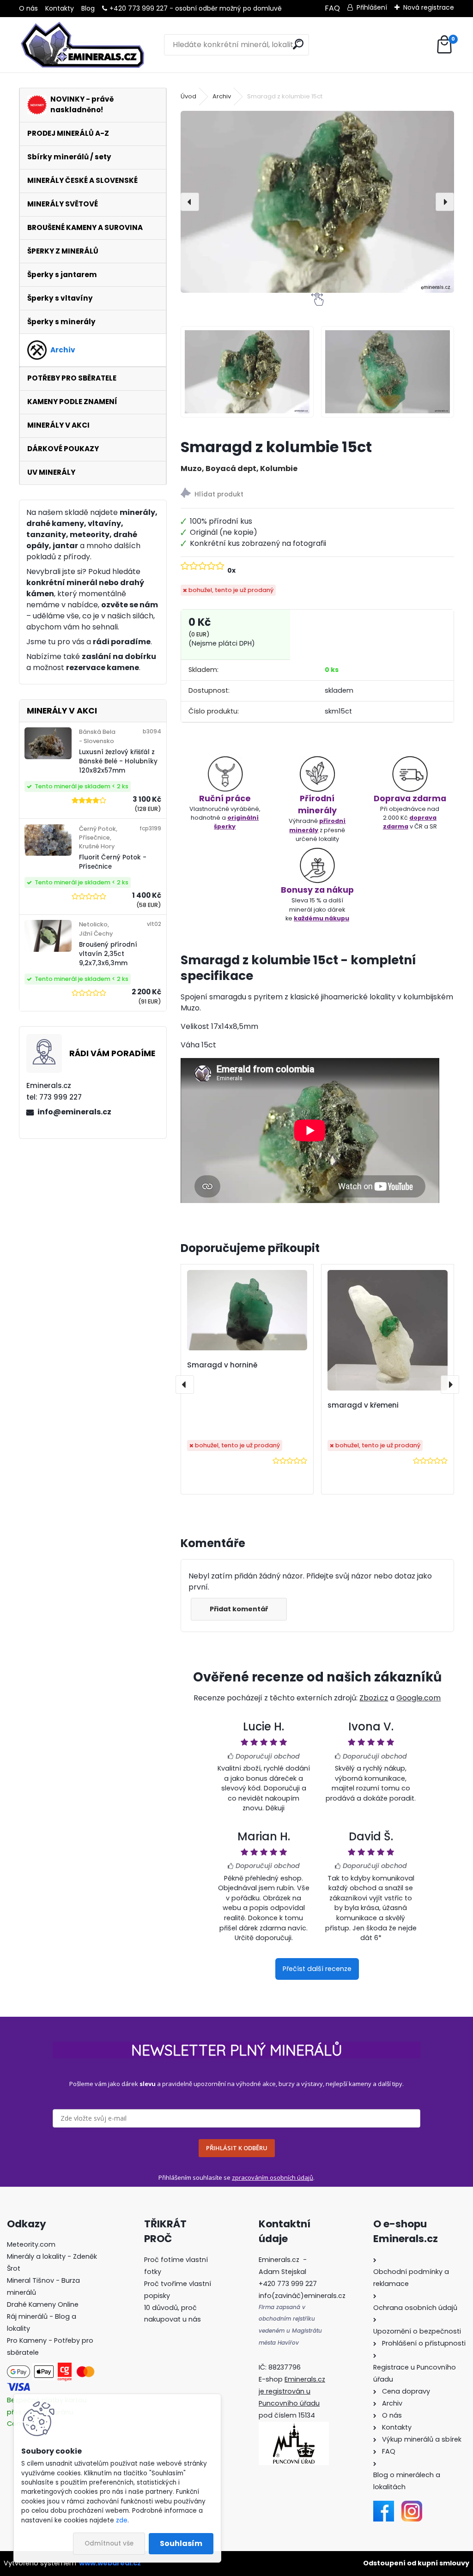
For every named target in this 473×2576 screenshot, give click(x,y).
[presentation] (190, 202)
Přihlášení (372, 7)
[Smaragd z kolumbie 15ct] (317, 202)
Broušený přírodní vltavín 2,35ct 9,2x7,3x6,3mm (108, 954)
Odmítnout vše (109, 2543)
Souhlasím (181, 2543)
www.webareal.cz (110, 2563)
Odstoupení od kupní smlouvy (416, 2563)
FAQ (332, 8)
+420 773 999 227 (139, 8)
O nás (28, 8)
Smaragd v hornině (222, 1365)
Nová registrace (429, 7)
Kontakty (60, 8)
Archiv (222, 96)
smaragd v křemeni (363, 1405)
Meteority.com (31, 2244)
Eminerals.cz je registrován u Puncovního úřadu (292, 2391)
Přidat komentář (239, 1609)
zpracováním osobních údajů (273, 2177)
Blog (88, 8)
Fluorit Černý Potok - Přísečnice (113, 862)
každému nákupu (321, 918)
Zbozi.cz (374, 1698)
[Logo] (82, 45)
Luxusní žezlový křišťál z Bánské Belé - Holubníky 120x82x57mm (118, 762)
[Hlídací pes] (317, 494)
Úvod (188, 96)
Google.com (418, 1698)
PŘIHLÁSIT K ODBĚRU (237, 2148)
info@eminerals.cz (74, 1112)
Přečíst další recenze (317, 1969)
